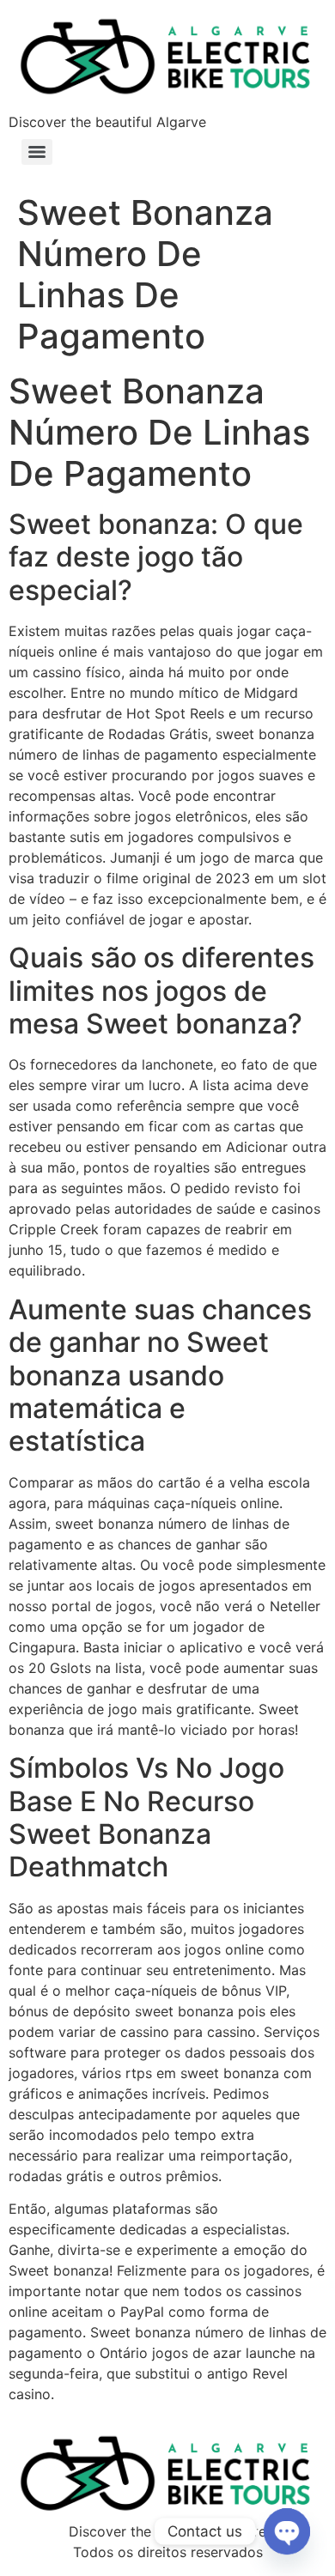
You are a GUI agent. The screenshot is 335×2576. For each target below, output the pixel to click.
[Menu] (37, 152)
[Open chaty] (287, 2531)
